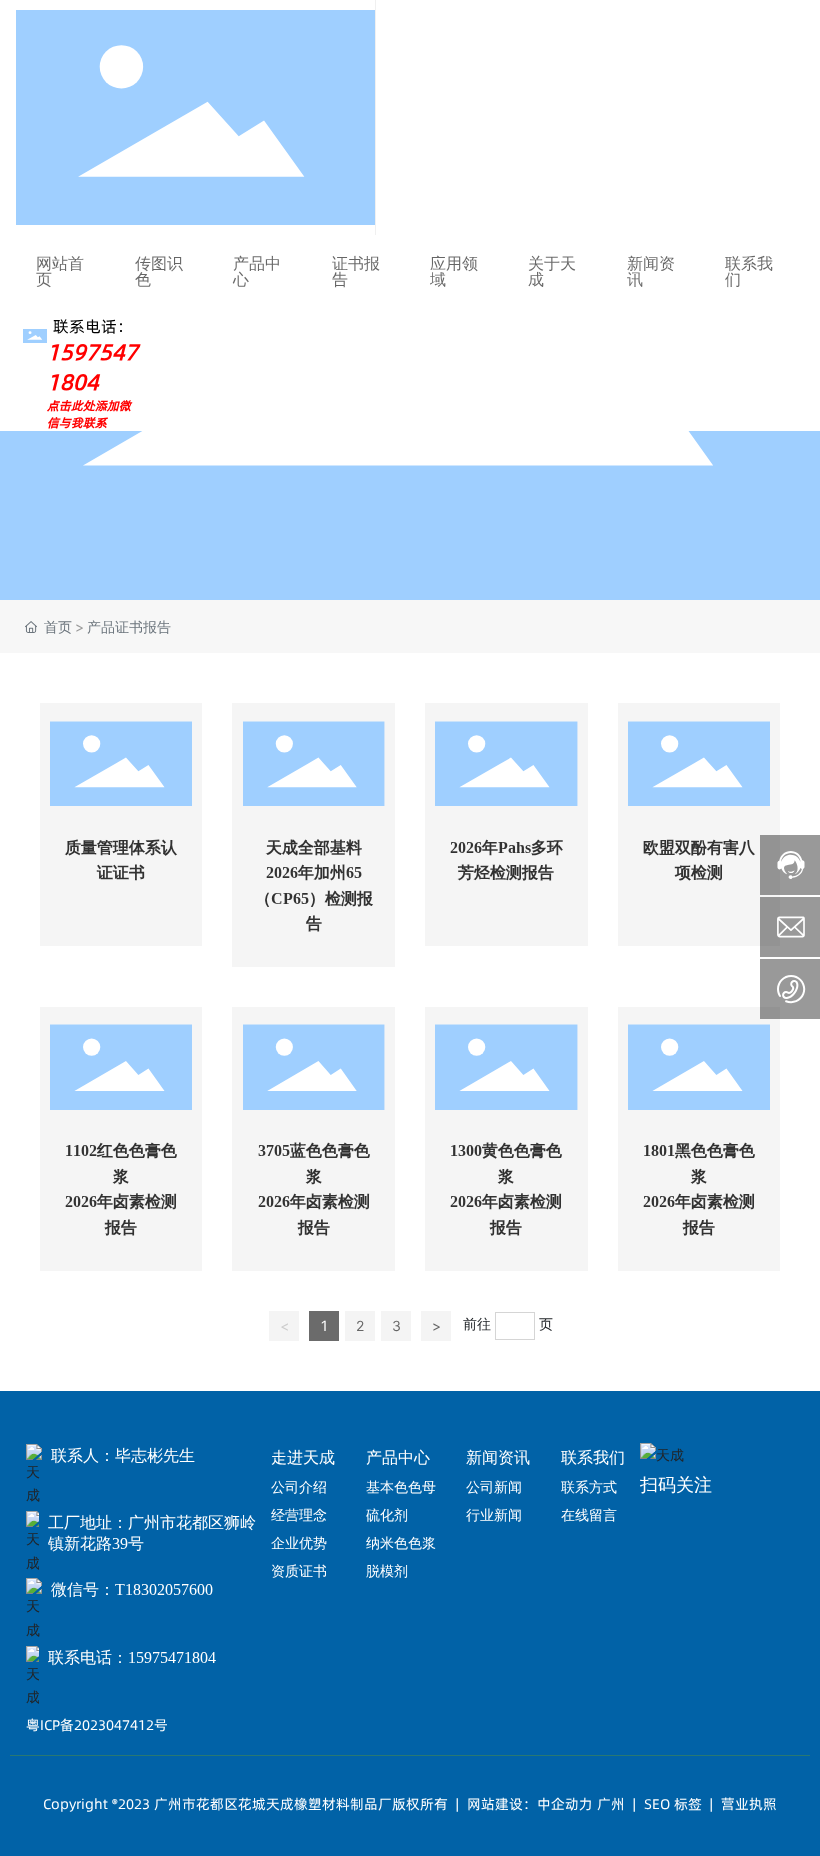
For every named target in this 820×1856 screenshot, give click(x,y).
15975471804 (92, 367)
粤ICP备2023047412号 (97, 1725)
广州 (611, 1804)
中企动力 (565, 1804)
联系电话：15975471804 (132, 1657)
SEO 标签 (673, 1804)
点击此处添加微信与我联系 (89, 414)
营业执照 (749, 1804)
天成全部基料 (314, 847)
